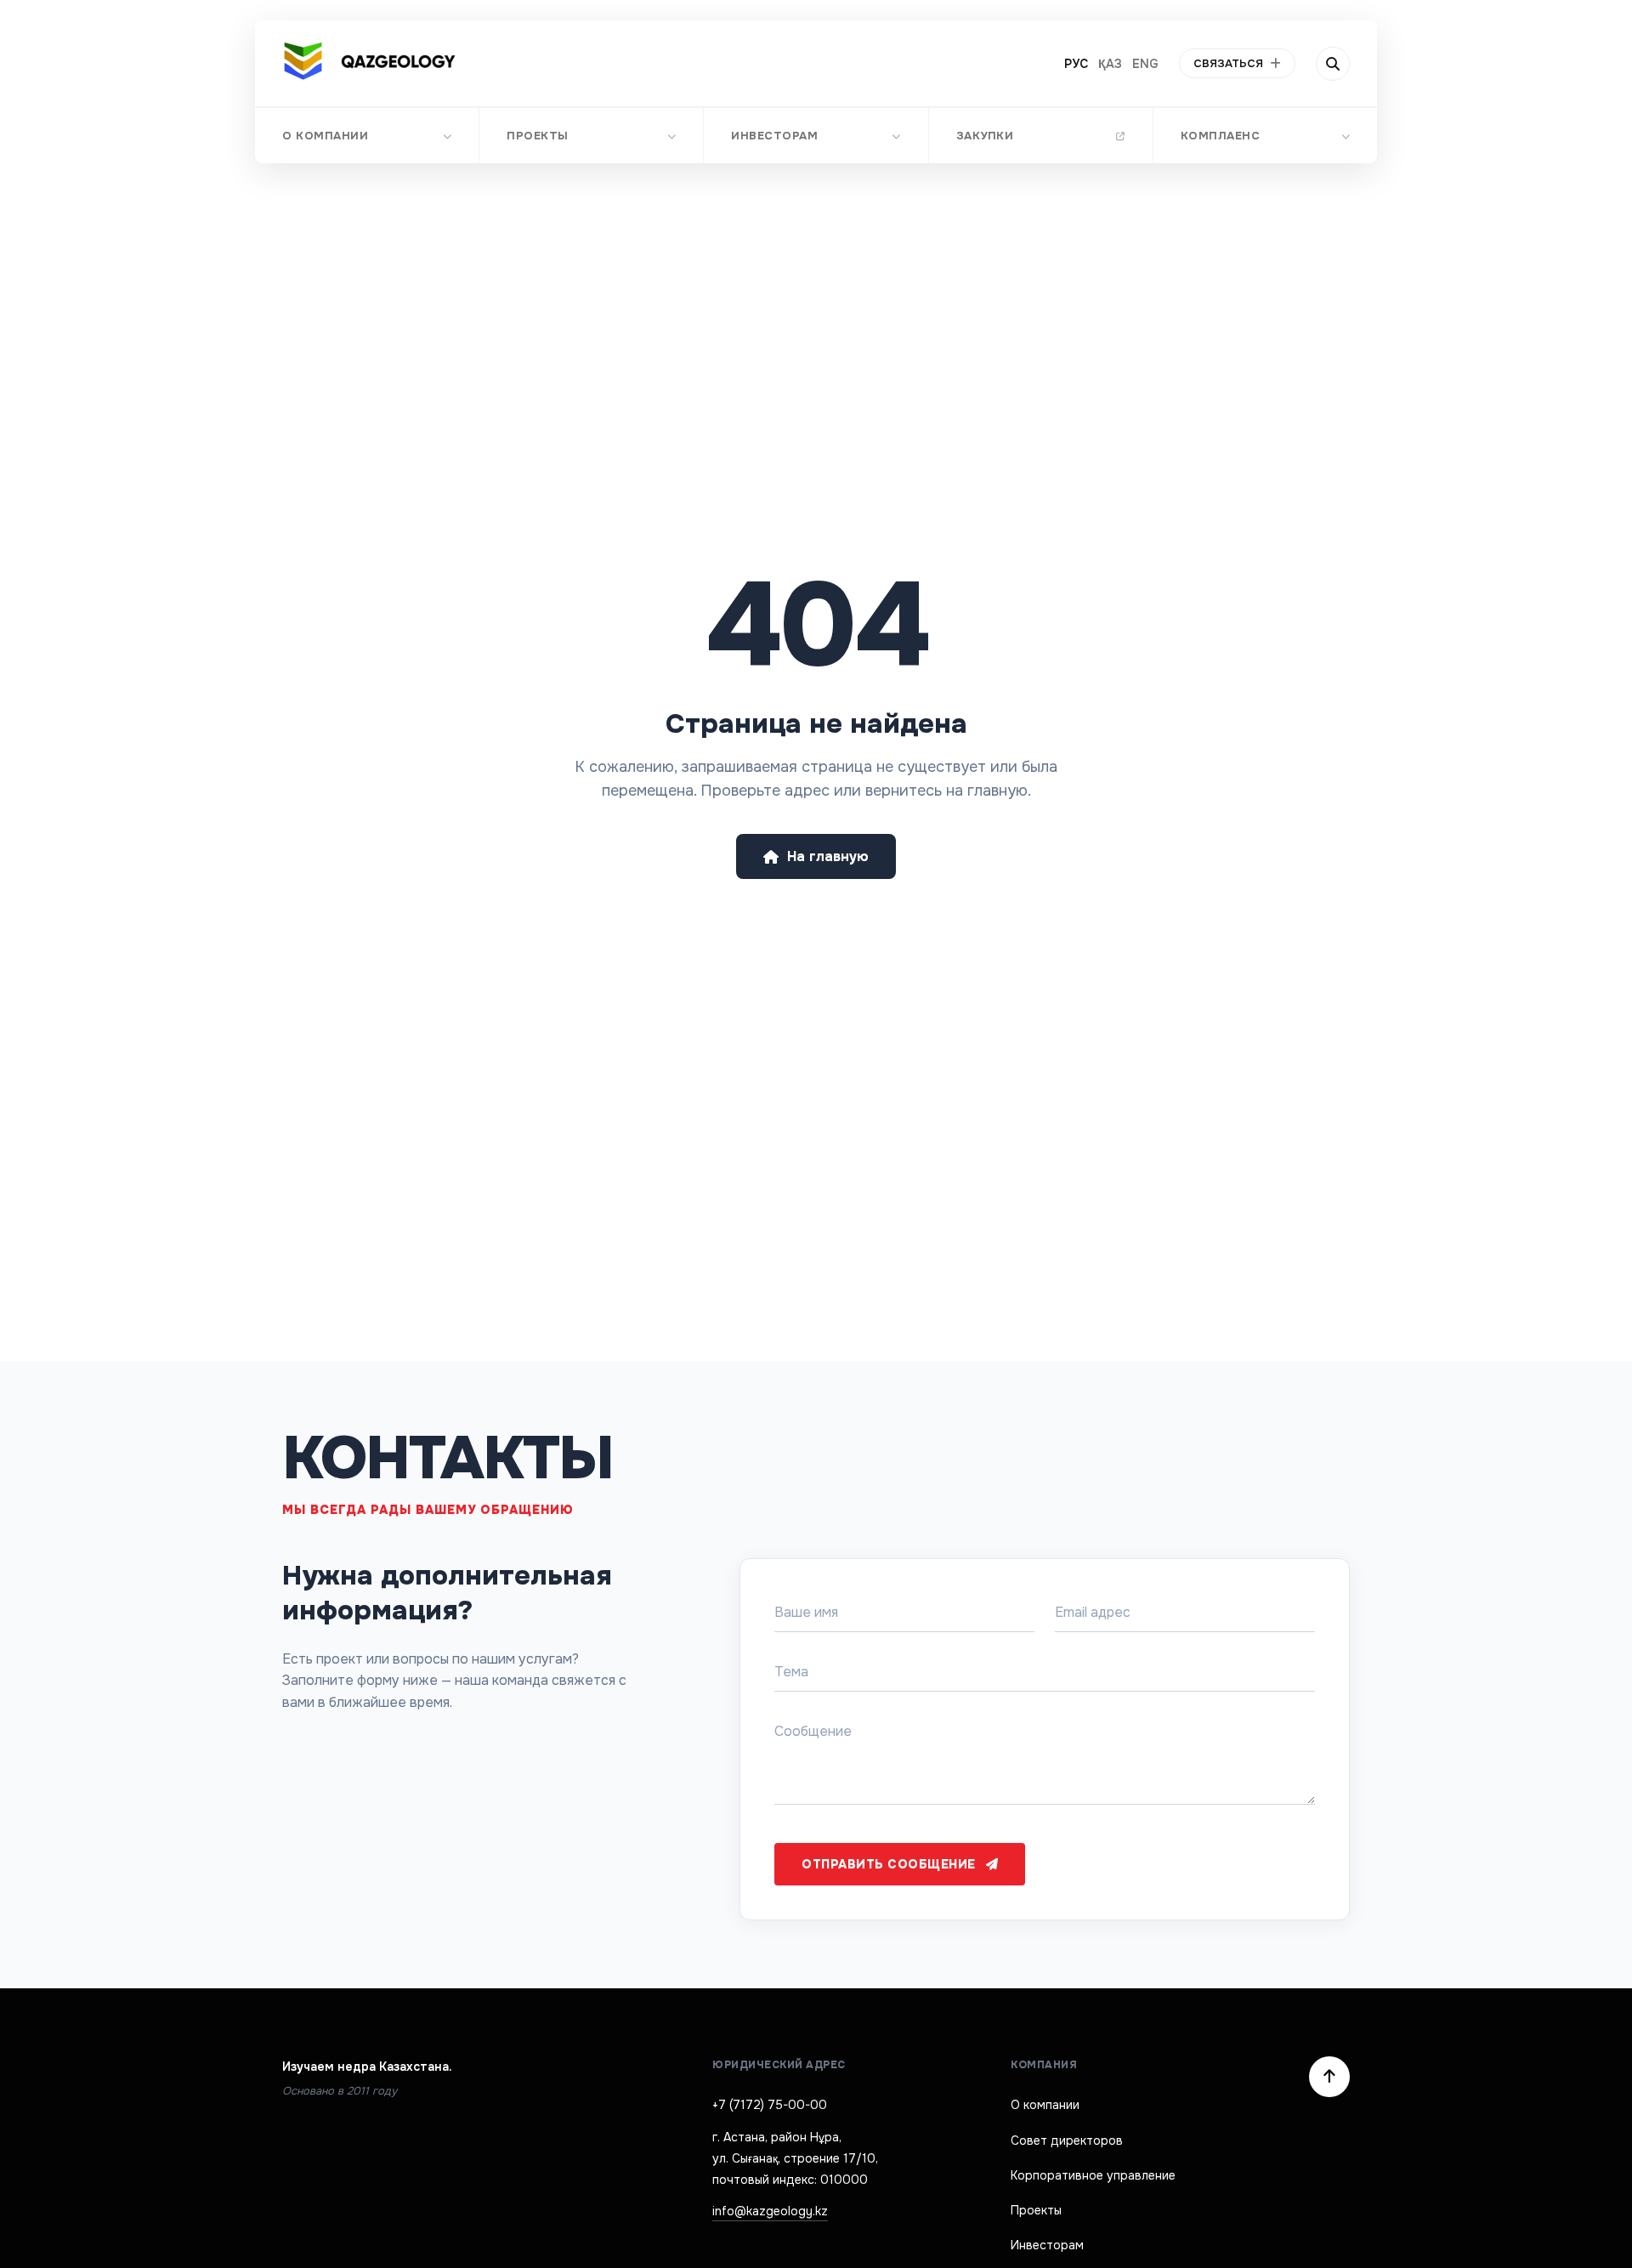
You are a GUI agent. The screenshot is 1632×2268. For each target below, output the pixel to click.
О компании (1045, 2105)
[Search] (1333, 64)
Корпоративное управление (1093, 2175)
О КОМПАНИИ (325, 136)
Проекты (1036, 2210)
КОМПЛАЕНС (1221, 136)
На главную (828, 856)
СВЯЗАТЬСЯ (1228, 63)
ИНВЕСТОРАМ (774, 136)
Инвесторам (1047, 2245)
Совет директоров (1067, 2140)
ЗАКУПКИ (985, 136)
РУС (1076, 64)
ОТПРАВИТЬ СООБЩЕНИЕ (889, 1864)
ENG (1145, 64)
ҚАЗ (1110, 64)
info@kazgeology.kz (770, 2211)
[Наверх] (1329, 2077)
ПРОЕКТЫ (538, 136)
